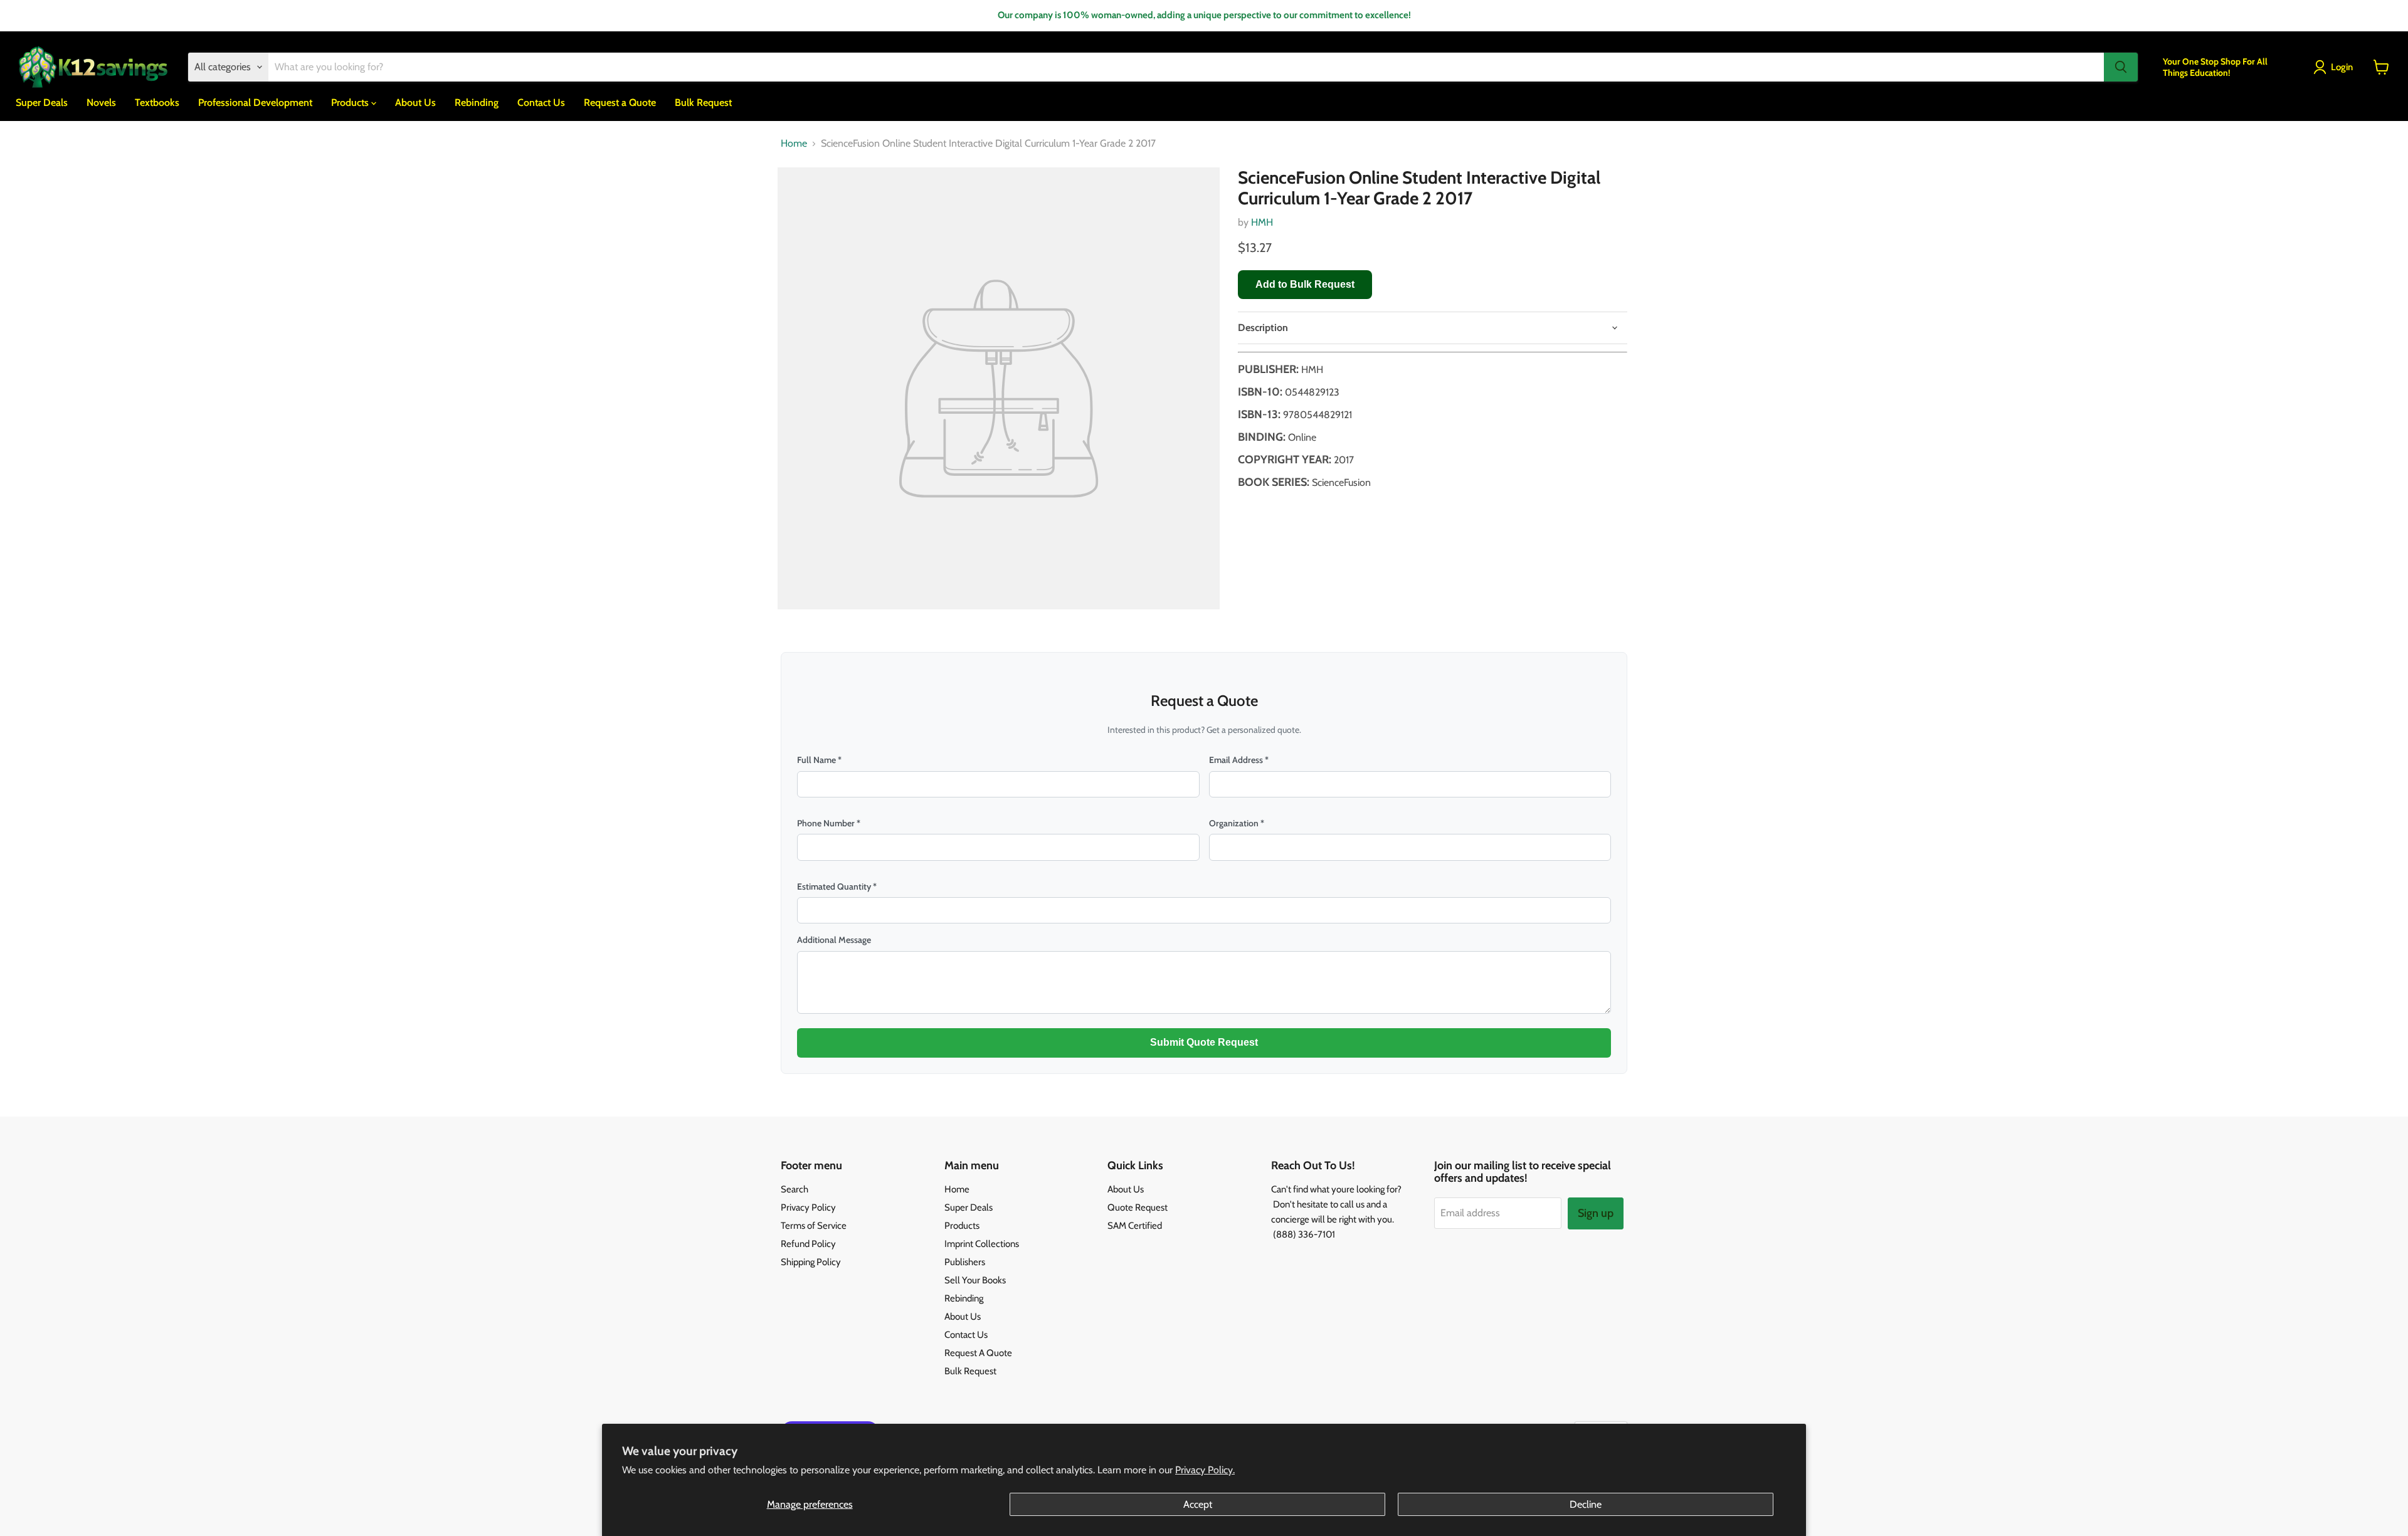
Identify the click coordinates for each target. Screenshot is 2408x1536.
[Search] (2121, 67)
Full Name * (819, 760)
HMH (1262, 222)
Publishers (965, 1262)
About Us (415, 102)
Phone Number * (829, 823)
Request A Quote (978, 1353)
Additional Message (834, 940)
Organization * (1237, 823)
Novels (101, 102)
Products (351, 102)
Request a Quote (620, 102)
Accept (1198, 1504)
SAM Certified (1135, 1226)
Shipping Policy (811, 1262)
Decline (1586, 1504)
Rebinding (477, 102)
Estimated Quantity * (837, 886)
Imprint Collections (982, 1244)
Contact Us (541, 102)
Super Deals (42, 102)
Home (794, 144)
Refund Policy (808, 1244)
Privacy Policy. (1205, 1470)
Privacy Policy (808, 1207)
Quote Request (1138, 1207)
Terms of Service (814, 1226)
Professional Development (255, 102)
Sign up (1596, 1213)
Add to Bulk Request (1305, 284)
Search (795, 1189)
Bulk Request (703, 102)
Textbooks (157, 102)
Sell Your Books (975, 1280)
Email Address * (1239, 760)
